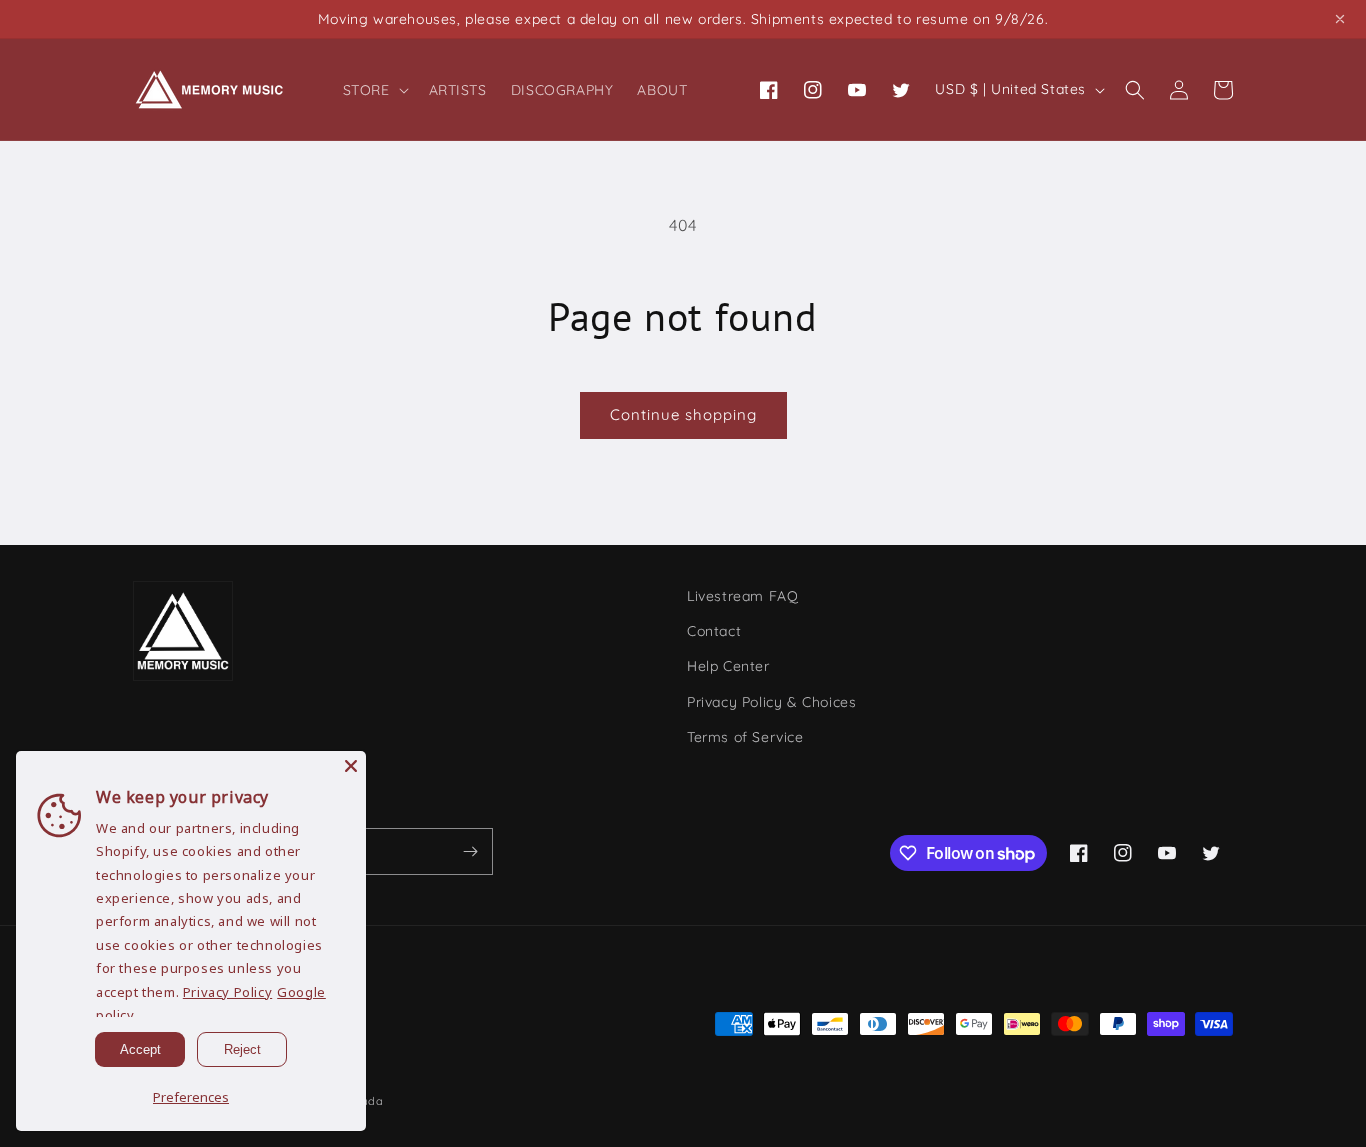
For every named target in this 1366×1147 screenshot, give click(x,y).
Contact (714, 631)
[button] (374, 90)
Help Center (728, 666)
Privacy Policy (227, 992)
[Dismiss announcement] (1340, 19)
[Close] (351, 766)
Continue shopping (683, 414)
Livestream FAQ (742, 596)
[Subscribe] (470, 851)
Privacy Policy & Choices (771, 702)
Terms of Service (745, 737)
